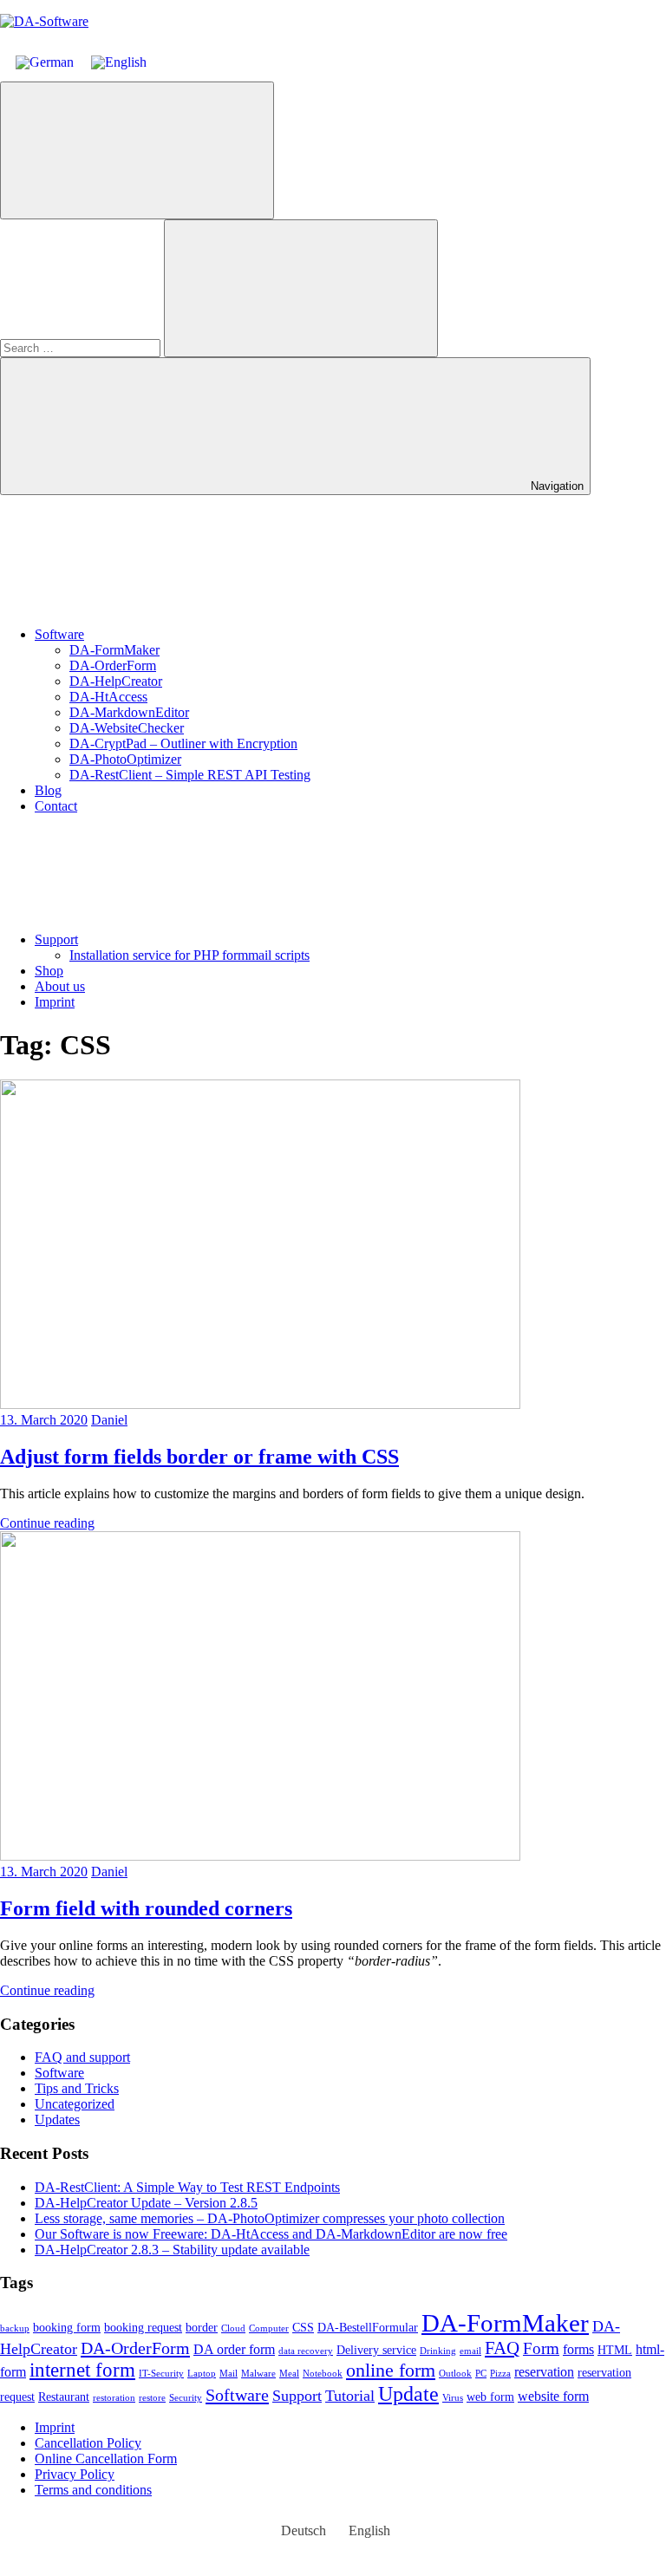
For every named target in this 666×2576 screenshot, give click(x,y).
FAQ (502, 2348)
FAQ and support (82, 2057)
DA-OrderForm (113, 665)
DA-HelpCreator (116, 681)
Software (59, 634)
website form (553, 2396)
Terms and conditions (93, 2490)
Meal (289, 2374)
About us (60, 986)
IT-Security (161, 2374)
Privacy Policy (75, 2474)
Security (186, 2398)
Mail (229, 2374)
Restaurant (64, 2397)
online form (391, 2370)
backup (15, 2328)
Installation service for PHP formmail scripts (189, 955)
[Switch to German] (45, 62)
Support (56, 939)
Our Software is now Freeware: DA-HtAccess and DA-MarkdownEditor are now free (271, 2234)
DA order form (234, 2349)
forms (578, 2349)
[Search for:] (82, 347)
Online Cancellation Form (106, 2459)
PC (481, 2374)
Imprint (55, 1002)
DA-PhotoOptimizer (125, 759)
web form (490, 2397)
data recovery (306, 2351)
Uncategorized (75, 2104)
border (202, 2328)
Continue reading (47, 1523)
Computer (269, 2328)
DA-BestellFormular (368, 2328)
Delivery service (376, 2350)
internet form (82, 2370)
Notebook (323, 2374)
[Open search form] (137, 150)
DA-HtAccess (108, 697)
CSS (303, 2328)
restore (152, 2398)
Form (541, 2348)
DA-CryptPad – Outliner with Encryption (183, 743)
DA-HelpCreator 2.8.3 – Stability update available (172, 2250)
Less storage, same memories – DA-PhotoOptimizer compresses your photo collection (270, 2218)
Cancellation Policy (88, 2443)
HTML (615, 2350)
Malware (258, 2374)
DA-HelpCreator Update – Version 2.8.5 (146, 2203)
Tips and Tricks (77, 2088)
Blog (48, 790)
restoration (114, 2398)
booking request (143, 2328)
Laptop (202, 2374)
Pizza (500, 2374)
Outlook (455, 2374)
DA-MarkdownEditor (129, 712)
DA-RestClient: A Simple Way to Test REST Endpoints (187, 2187)
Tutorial (350, 2396)
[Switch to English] (119, 62)
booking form (67, 2328)
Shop (49, 971)
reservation (544, 2372)
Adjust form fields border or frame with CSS (199, 1457)
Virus (453, 2398)
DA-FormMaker (114, 650)
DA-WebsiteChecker (127, 728)
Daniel (109, 1420)
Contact (56, 806)
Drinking (438, 2351)
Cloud (233, 2328)
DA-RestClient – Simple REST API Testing (190, 775)
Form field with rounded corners (146, 1908)
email (470, 2351)
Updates (57, 2119)
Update (408, 2393)
